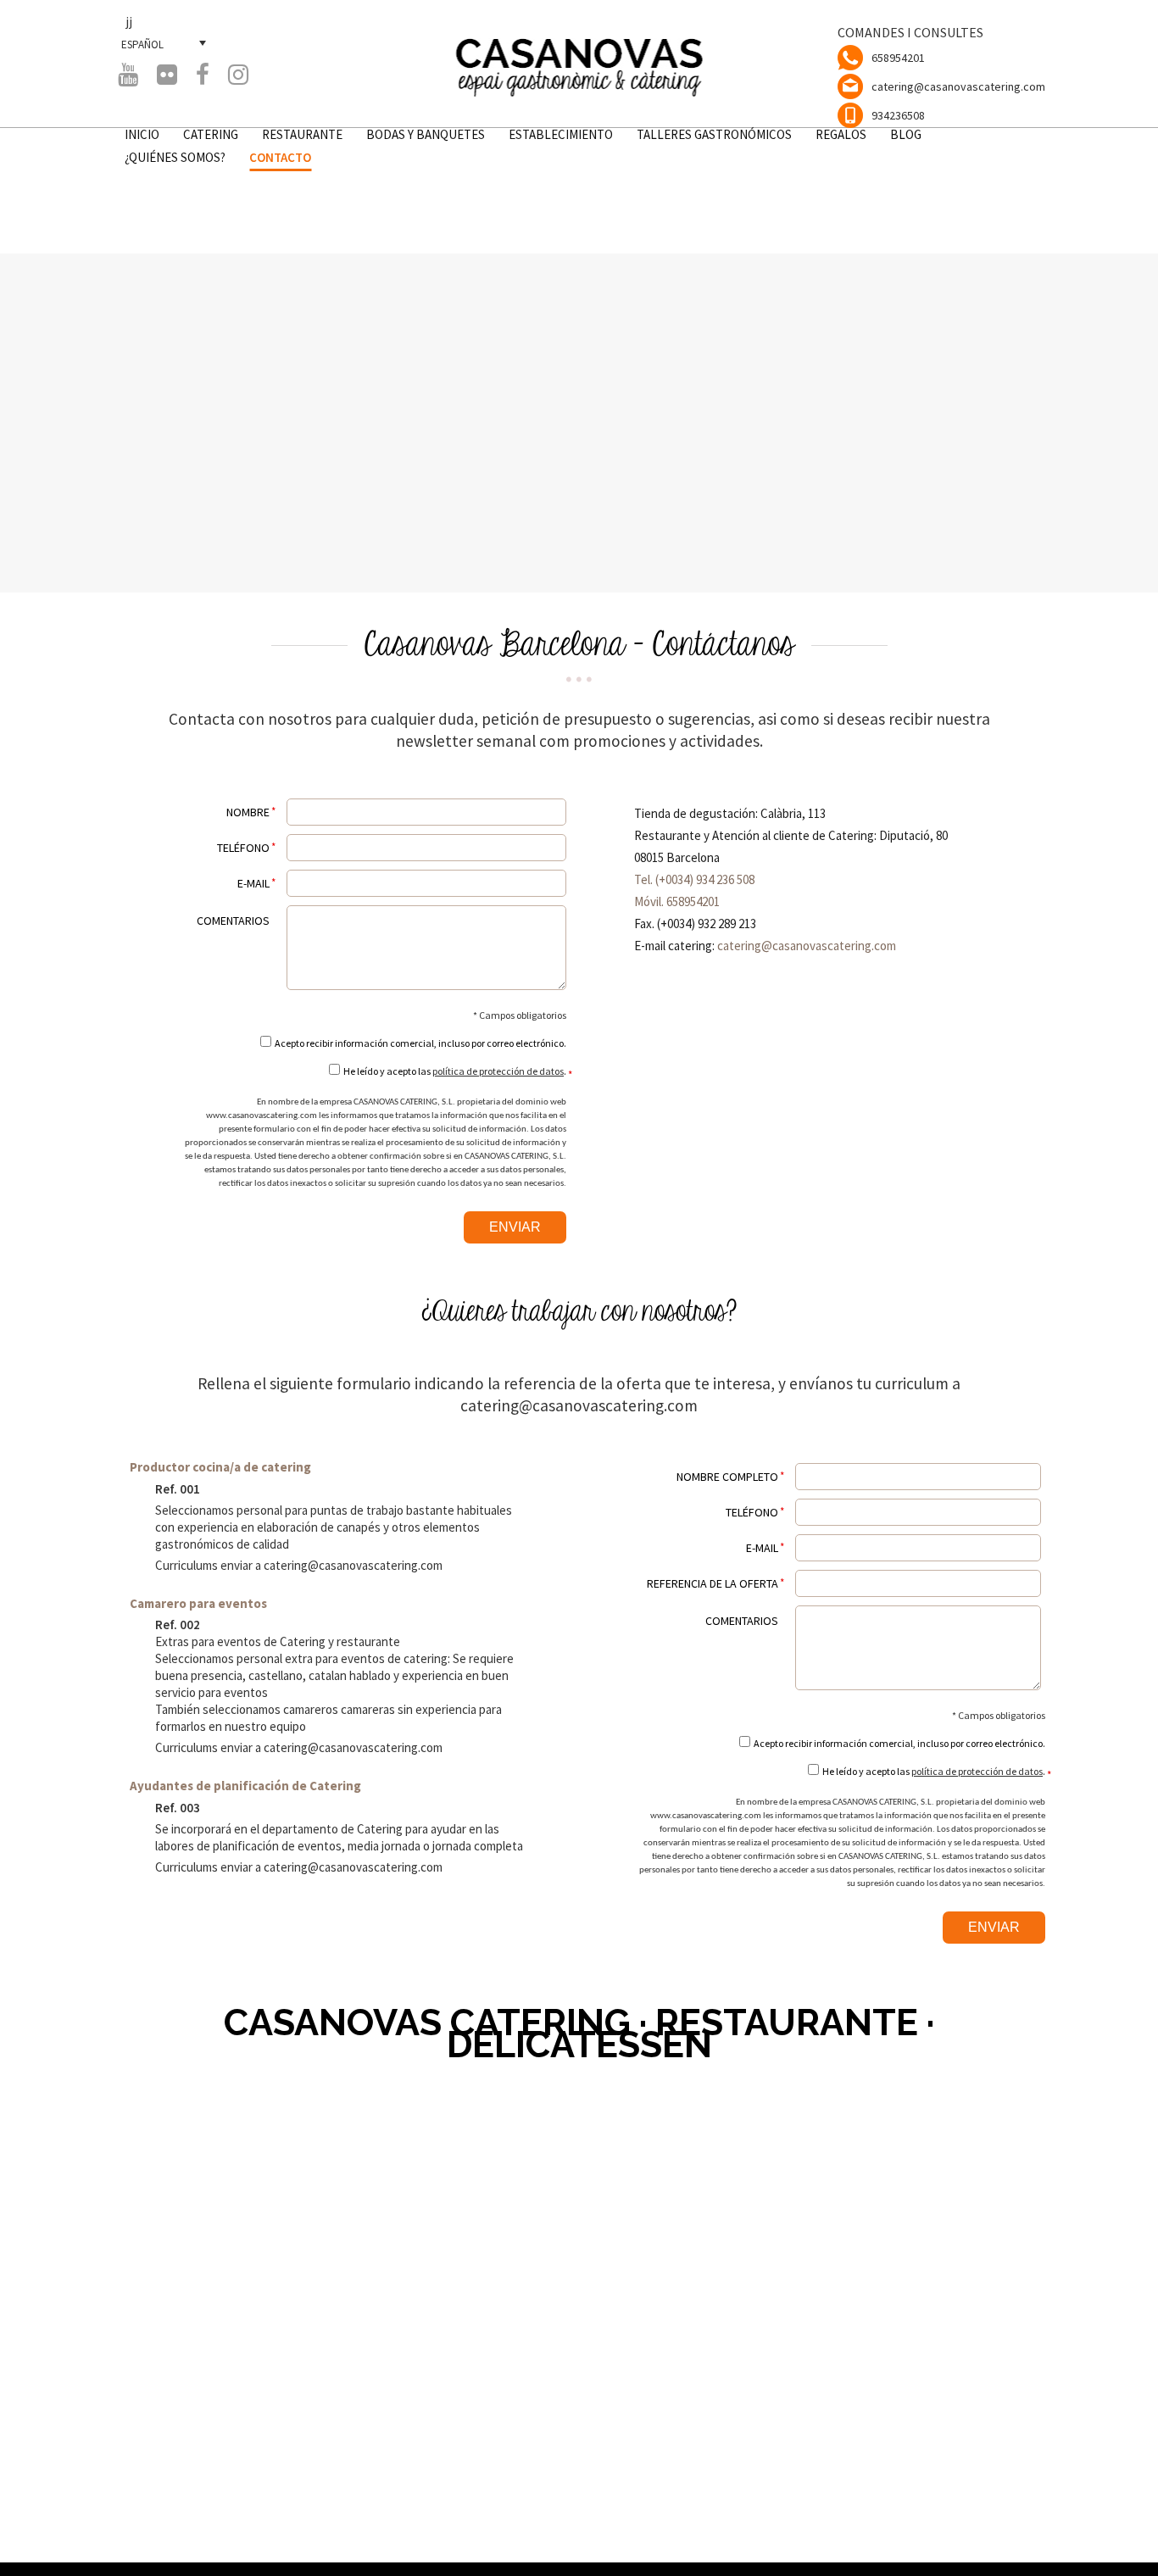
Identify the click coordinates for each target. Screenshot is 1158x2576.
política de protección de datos (498, 1071)
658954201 (898, 58)
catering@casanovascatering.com (958, 86)
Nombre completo (727, 1477)
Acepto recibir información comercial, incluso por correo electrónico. (420, 1043)
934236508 (898, 115)
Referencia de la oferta (713, 1583)
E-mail (253, 883)
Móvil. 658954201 (677, 901)
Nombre (248, 812)
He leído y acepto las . (455, 1071)
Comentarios (233, 921)
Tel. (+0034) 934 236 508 (694, 879)
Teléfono (243, 848)
